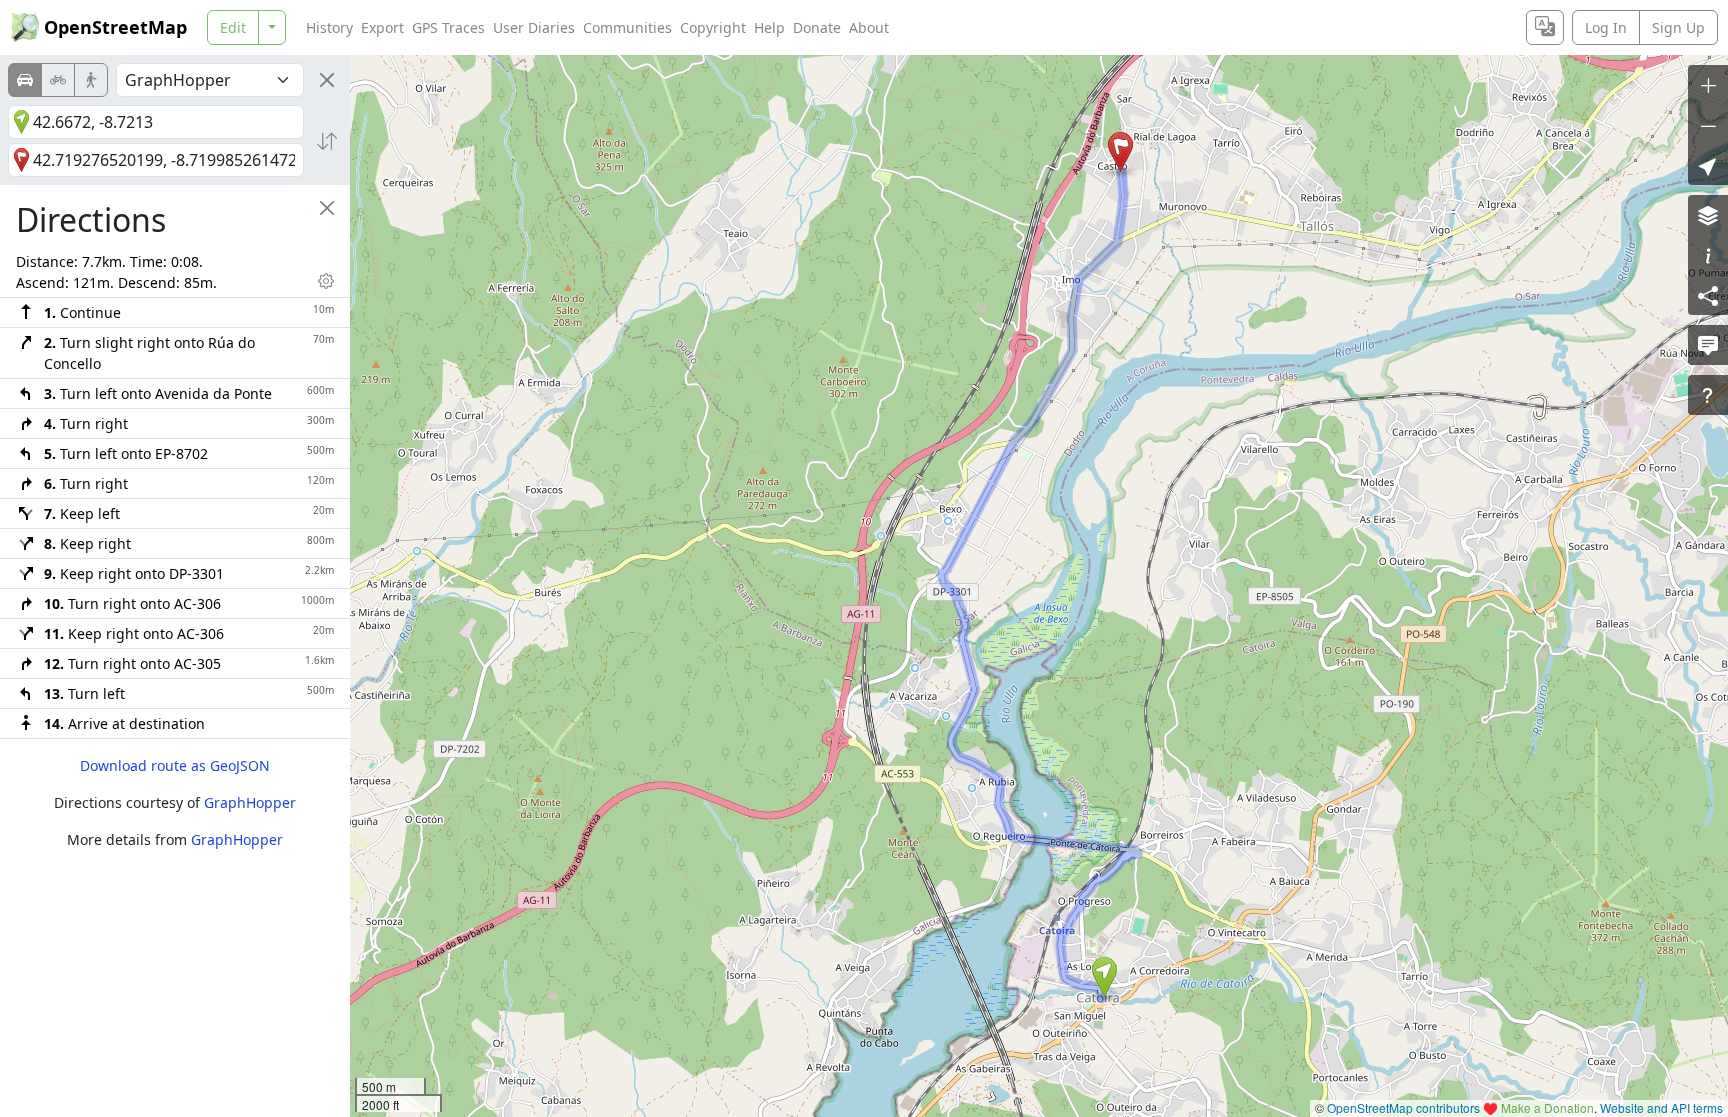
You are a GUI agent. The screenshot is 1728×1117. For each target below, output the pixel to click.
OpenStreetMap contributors (1403, 1107)
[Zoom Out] (1708, 125)
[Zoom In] (1708, 85)
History (329, 27)
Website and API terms (1661, 1107)
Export (382, 27)
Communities (627, 27)
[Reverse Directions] (327, 141)
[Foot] (91, 80)
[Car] (25, 80)
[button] (1104, 977)
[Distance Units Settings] (326, 281)
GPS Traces (448, 27)
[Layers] (1708, 215)
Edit (233, 27)
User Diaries (534, 27)
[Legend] (1708, 255)
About (869, 27)
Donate (817, 27)
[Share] (1708, 295)
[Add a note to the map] (1708, 345)
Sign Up (1678, 27)
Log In (1606, 27)
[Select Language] (1545, 27)
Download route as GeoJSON (175, 765)
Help (769, 27)
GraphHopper (250, 802)
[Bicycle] (58, 80)
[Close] (327, 80)
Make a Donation (1547, 1107)
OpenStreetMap (115, 27)
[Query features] (1708, 395)
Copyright (713, 27)
